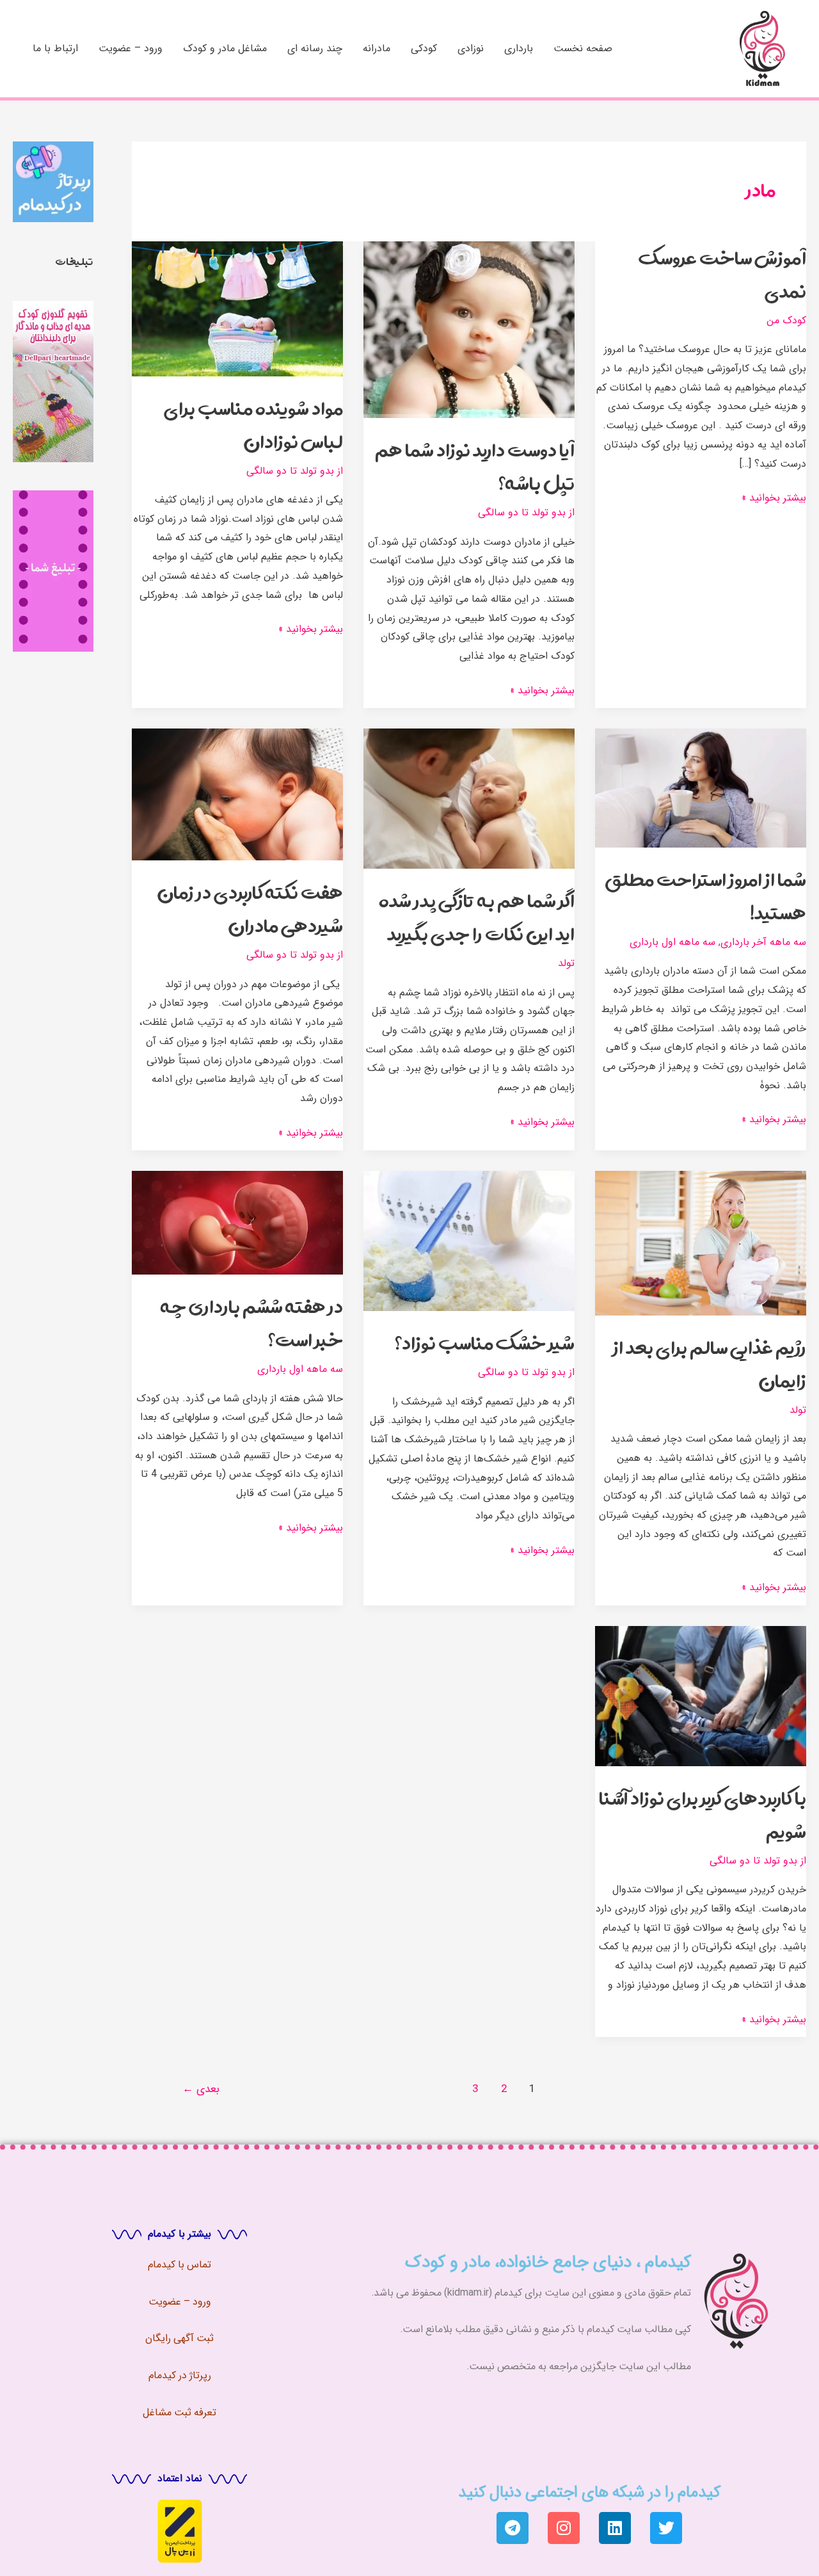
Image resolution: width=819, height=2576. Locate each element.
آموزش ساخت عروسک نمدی (722, 274)
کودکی (424, 48)
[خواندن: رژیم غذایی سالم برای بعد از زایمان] (701, 1243)
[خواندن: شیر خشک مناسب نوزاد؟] (469, 1240)
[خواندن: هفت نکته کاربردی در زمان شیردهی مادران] (237, 794)
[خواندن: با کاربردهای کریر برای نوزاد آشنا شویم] (701, 1695)
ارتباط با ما (55, 48)
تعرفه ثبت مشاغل (179, 2412)
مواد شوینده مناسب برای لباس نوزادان (253, 425)
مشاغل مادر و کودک (225, 48)
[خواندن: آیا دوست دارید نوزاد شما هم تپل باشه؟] (469, 329)
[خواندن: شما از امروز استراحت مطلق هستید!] (701, 788)
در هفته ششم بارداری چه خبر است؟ (252, 1323)
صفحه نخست (583, 48)
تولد (566, 963)
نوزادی (471, 48)
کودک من (786, 320)
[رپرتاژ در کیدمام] (53, 181)
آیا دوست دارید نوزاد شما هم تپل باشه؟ (475, 466)
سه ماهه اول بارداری (672, 942)
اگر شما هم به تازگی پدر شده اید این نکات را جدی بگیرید (477, 917)
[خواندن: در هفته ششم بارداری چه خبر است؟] (237, 1222)
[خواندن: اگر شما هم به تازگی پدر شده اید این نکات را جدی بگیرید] (469, 798)
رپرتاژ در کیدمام (180, 2375)
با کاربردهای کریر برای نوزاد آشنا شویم (703, 1815)
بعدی (201, 2089)
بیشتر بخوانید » (774, 497)
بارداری (519, 48)
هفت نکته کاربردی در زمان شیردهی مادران (250, 909)
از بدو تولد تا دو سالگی (526, 512)
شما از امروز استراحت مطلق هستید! (705, 896)
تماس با (193, 2264)
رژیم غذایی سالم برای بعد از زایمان (710, 1364)
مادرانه (377, 48)
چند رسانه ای (315, 48)
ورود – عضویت (131, 48)
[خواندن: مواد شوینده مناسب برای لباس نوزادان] (237, 308)
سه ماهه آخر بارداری (763, 942)
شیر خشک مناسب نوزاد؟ (485, 1343)
